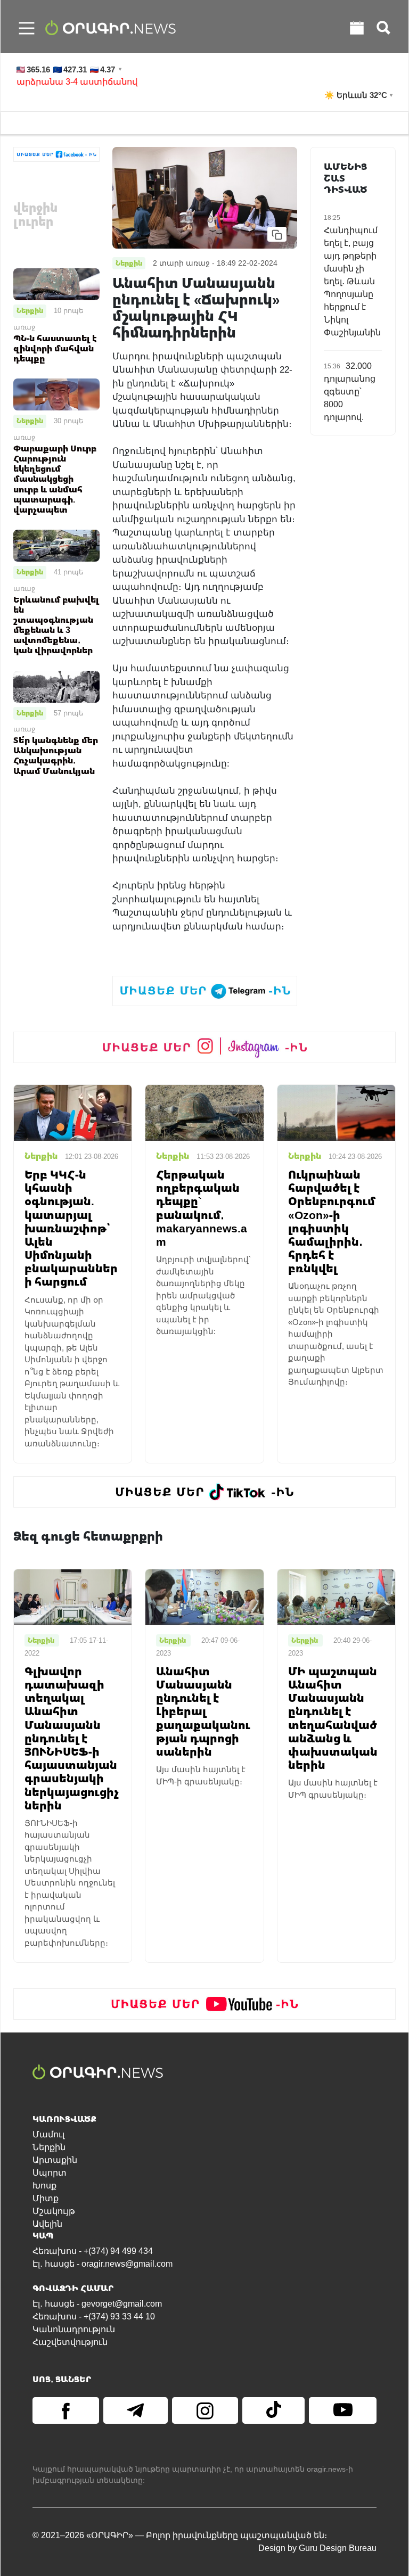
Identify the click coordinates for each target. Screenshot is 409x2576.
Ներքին (30, 310)
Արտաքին (55, 2160)
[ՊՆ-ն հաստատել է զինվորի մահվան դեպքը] (56, 284)
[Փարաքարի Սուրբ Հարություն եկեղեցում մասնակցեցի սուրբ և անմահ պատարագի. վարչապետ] (56, 394)
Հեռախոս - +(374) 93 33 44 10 (94, 2316)
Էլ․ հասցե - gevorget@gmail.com (97, 2304)
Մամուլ (48, 2134)
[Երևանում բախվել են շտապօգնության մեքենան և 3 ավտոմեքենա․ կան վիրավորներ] (56, 545)
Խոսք (44, 2186)
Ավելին (47, 2224)
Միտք (46, 2198)
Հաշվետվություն (70, 2342)
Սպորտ (50, 2173)
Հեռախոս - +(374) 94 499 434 (93, 2251)
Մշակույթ (54, 2211)
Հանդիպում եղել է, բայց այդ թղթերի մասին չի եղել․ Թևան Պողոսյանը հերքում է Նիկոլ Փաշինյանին (352, 281)
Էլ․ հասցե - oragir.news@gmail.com (103, 2264)
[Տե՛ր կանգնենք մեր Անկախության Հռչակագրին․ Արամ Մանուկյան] (56, 686)
